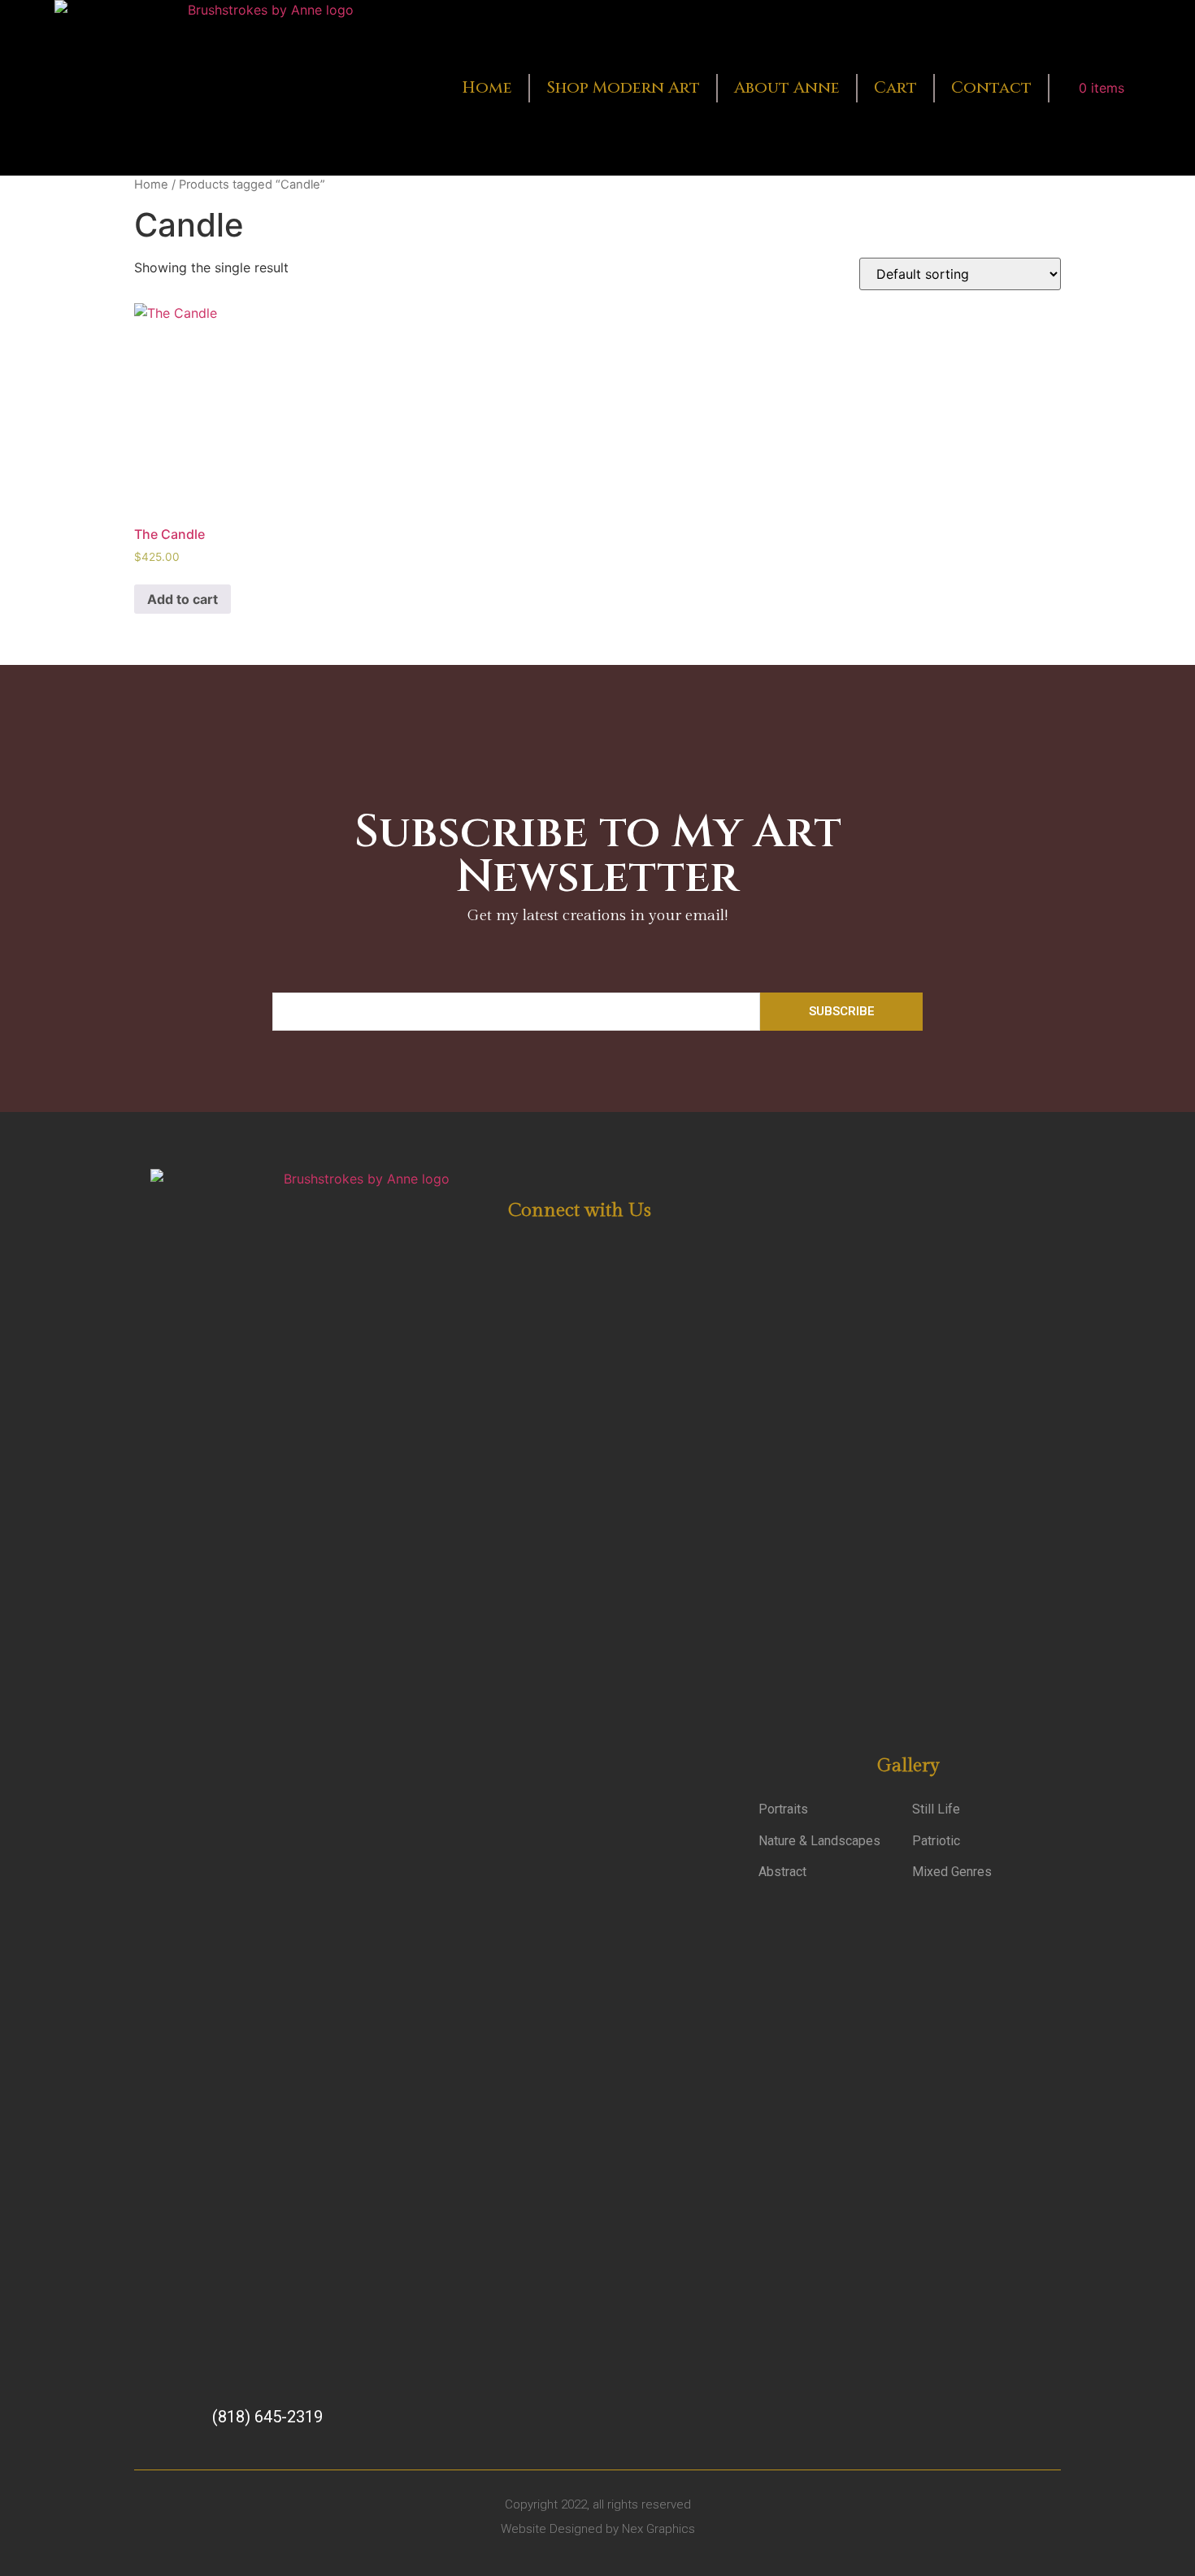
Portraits (783, 1809)
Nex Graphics (658, 2529)
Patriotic (936, 1841)
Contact (991, 87)
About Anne (787, 87)
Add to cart (183, 599)
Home (487, 87)
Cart (895, 87)
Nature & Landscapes (819, 1841)
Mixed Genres (952, 1872)
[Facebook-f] (556, 1247)
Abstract (782, 1872)
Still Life (936, 1809)
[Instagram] (595, 1247)
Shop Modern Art (623, 87)
